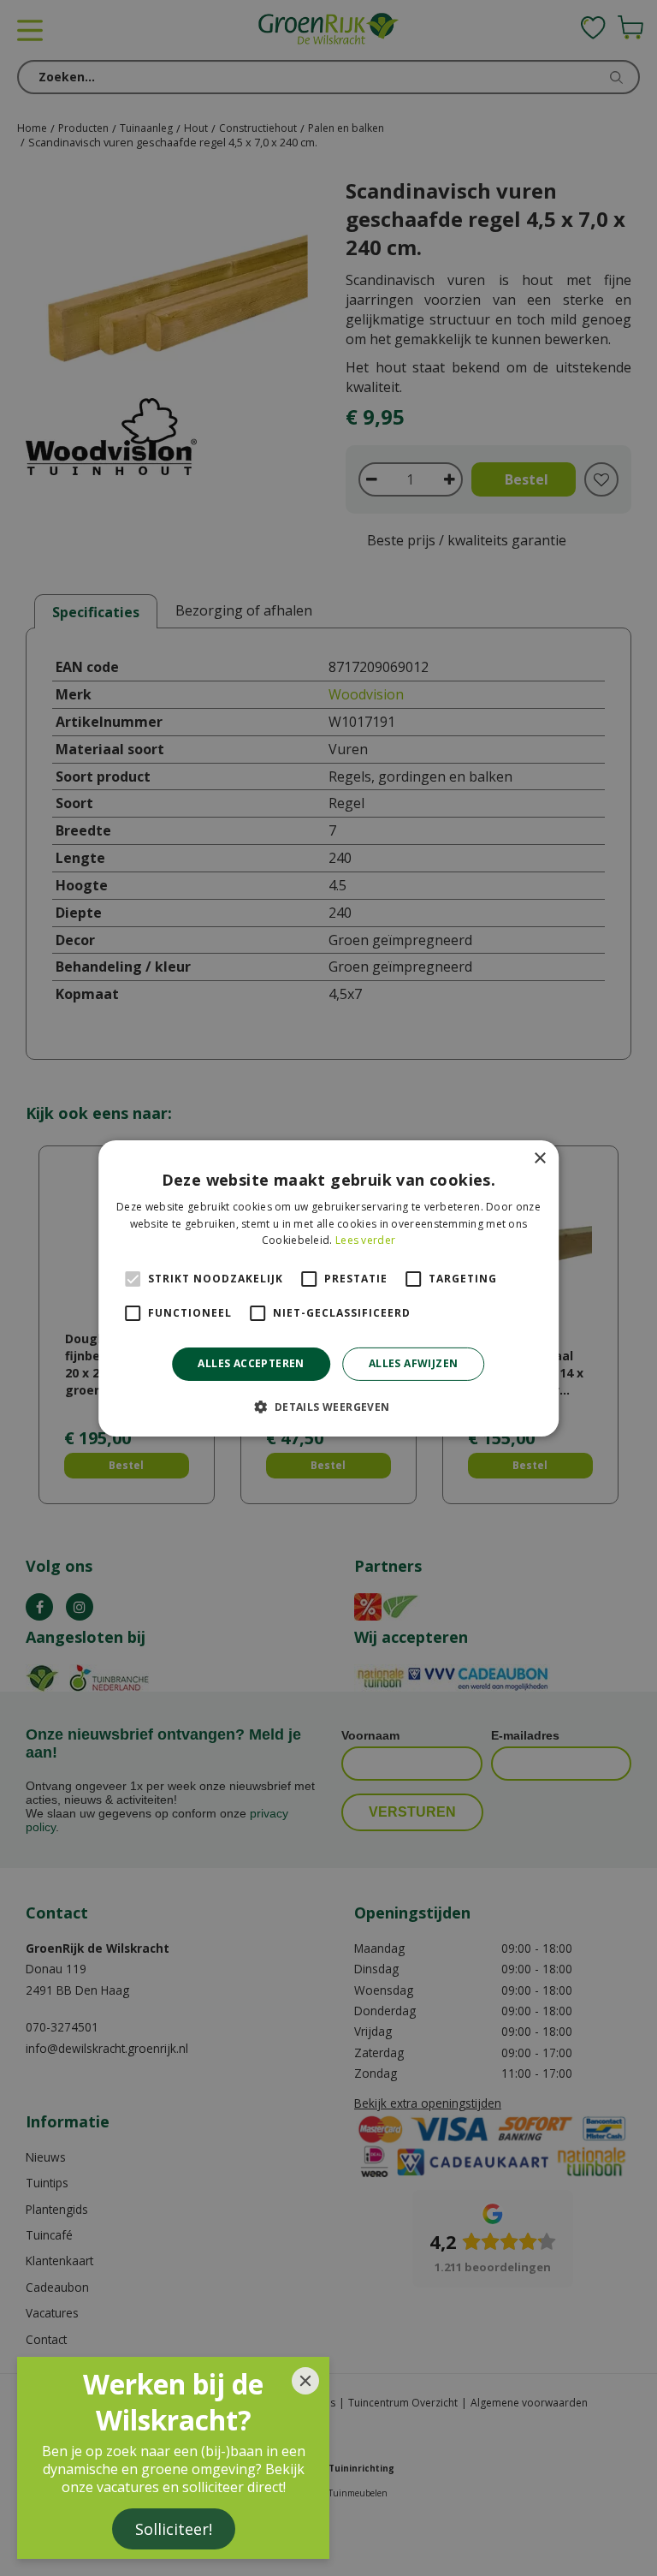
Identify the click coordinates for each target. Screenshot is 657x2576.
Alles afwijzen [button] (414, 1363)
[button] (328, 1407)
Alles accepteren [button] (251, 1363)
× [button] (539, 1158)
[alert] (328, 1288)
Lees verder (365, 1240)
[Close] (305, 2381)
